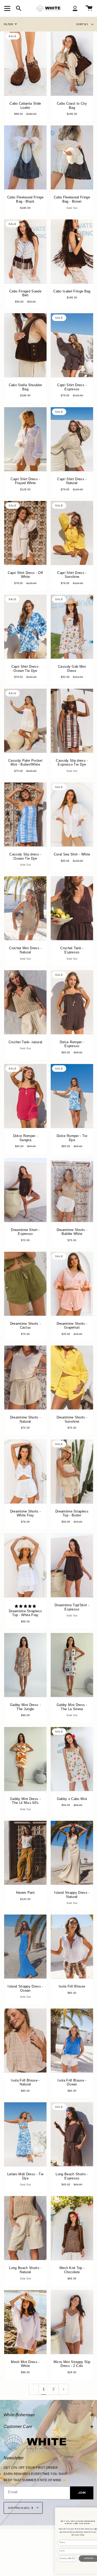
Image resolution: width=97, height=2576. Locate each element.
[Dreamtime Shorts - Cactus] (25, 1284)
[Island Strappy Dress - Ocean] (25, 1946)
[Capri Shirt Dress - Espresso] (72, 345)
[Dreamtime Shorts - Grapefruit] (72, 1284)
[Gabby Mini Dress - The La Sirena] (72, 1665)
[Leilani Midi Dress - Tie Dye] (25, 2134)
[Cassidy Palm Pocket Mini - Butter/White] (25, 721)
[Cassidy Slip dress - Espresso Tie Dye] (72, 721)
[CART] (89, 8)
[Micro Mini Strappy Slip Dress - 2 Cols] (72, 2322)
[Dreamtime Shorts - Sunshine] (72, 1377)
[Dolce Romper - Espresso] (72, 1002)
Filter (8, 24)
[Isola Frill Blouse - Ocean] (72, 2040)
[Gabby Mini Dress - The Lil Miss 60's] (25, 1759)
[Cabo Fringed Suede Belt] (25, 251)
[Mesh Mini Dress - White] (25, 2322)
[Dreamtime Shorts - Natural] (25, 1377)
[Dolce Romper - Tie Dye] (72, 1096)
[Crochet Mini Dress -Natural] (25, 908)
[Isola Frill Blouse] (72, 1946)
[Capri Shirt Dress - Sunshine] (72, 533)
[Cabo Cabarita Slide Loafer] (25, 64)
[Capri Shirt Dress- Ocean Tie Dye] (25, 627)
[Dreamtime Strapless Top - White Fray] (25, 1565)
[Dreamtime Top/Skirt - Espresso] (72, 1565)
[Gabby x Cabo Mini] (72, 1759)
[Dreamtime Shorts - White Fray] (25, 1471)
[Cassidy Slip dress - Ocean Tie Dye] (25, 814)
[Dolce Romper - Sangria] (25, 1096)
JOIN (82, 2493)
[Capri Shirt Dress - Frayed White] (25, 439)
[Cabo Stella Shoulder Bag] (25, 345)
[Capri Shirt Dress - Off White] (25, 533)
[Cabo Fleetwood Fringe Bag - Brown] (72, 157)
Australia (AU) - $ (21, 2508)
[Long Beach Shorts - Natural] (25, 2228)
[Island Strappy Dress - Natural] (72, 1853)
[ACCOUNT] (75, 8)
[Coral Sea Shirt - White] (72, 814)
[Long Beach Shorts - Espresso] (72, 2134)
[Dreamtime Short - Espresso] (25, 1190)
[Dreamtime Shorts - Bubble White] (72, 1190)
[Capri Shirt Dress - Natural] (72, 439)
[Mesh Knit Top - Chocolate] (72, 2228)
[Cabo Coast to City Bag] (72, 64)
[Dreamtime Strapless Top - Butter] (72, 1471)
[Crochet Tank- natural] (25, 1002)
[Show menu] (8, 8)
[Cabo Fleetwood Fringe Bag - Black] (25, 157)
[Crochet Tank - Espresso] (72, 908)
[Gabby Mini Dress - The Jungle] (25, 1665)
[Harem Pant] (25, 1853)
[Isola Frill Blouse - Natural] (25, 2040)
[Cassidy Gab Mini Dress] (72, 627)
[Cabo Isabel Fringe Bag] (72, 251)
